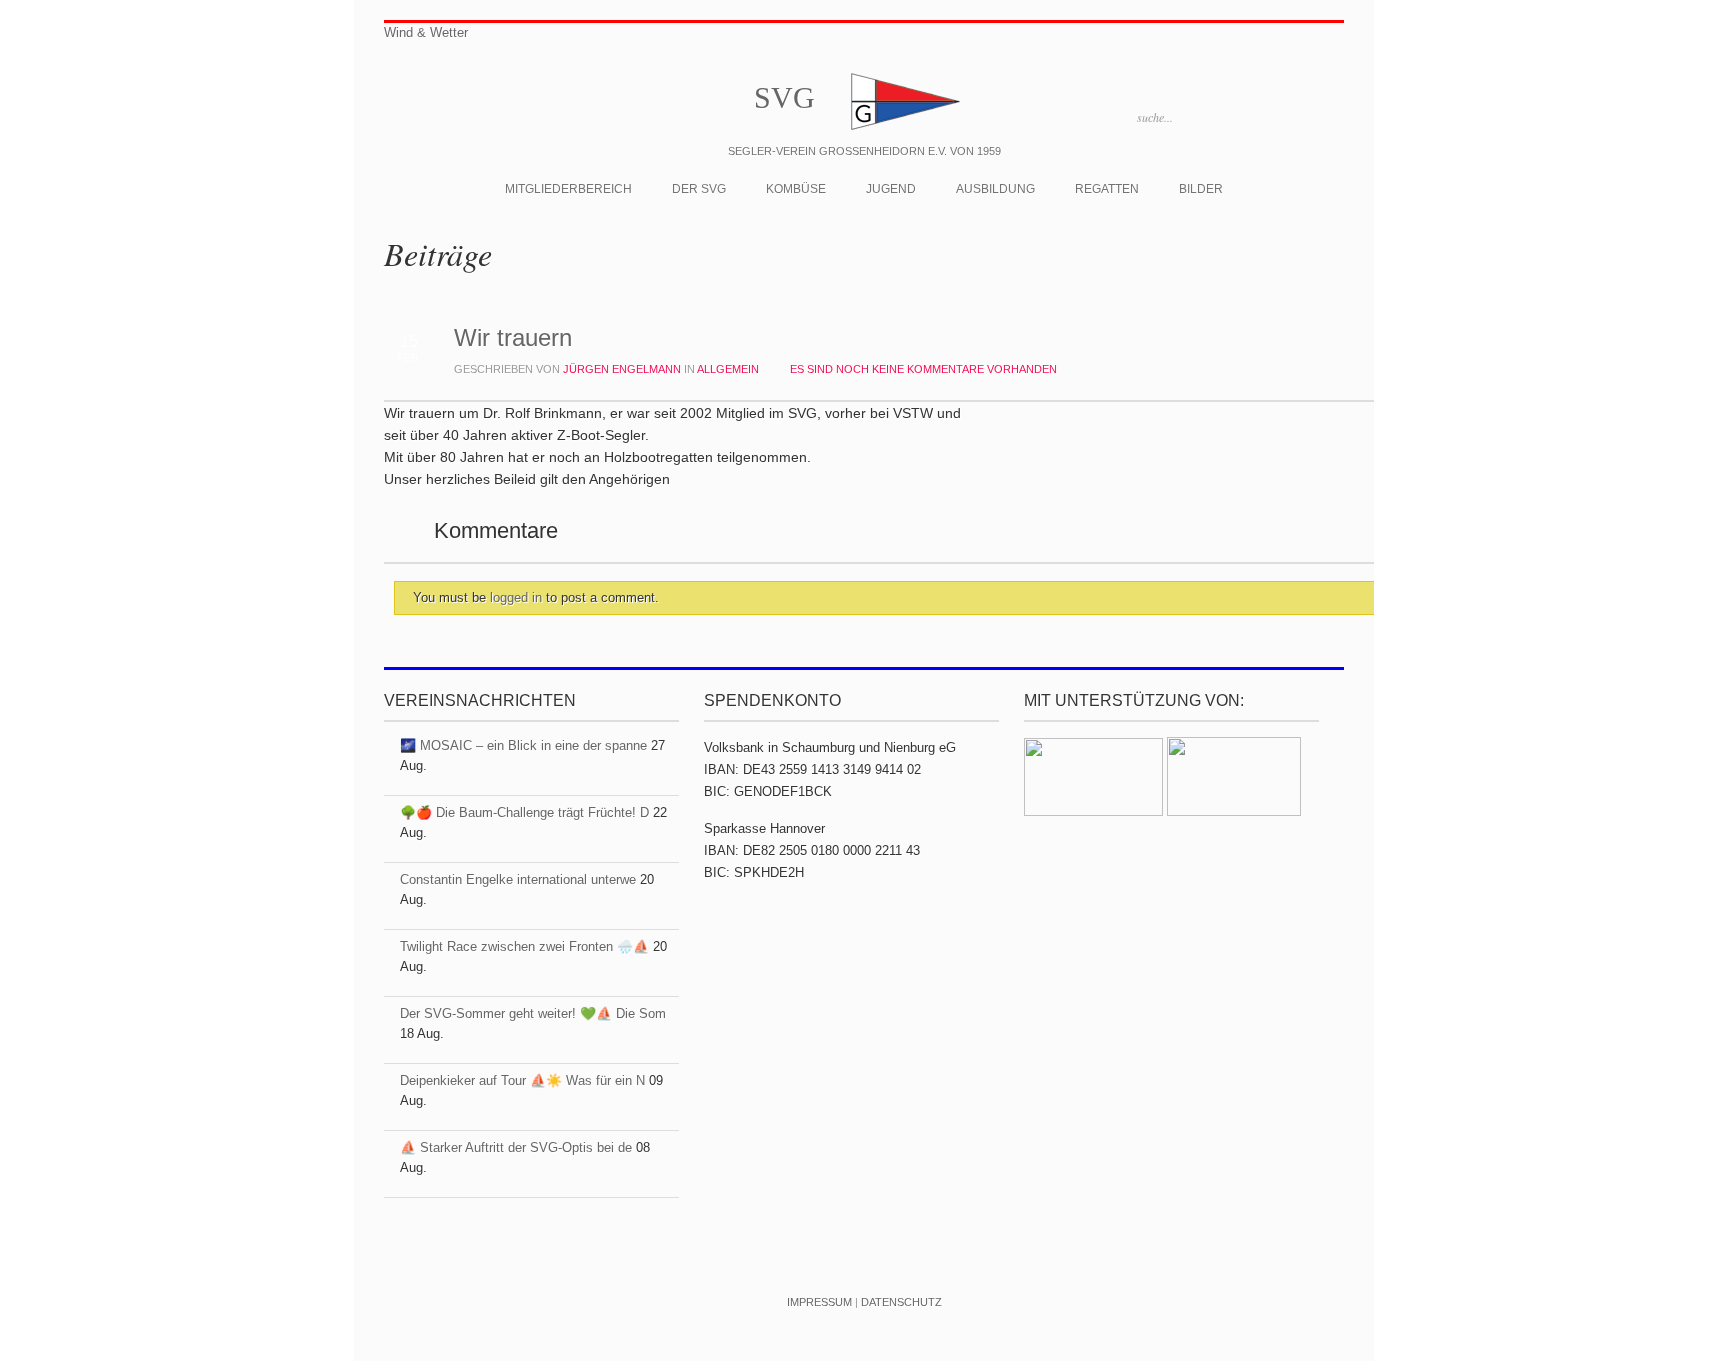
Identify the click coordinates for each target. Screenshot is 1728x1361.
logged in (518, 597)
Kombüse (796, 189)
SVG (784, 97)
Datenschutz (901, 1302)
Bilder (1201, 189)
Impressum (819, 1302)
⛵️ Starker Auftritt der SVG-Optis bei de (516, 1147)
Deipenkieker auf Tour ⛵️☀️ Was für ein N (522, 1080)
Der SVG (699, 189)
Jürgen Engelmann (622, 369)
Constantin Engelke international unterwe (518, 879)
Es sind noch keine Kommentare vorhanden (923, 369)
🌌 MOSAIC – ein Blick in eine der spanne (523, 745)
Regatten (1107, 189)
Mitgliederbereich (568, 189)
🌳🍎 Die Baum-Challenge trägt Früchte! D (524, 812)
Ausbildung (995, 189)
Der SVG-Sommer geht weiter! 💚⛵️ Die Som (533, 1013)
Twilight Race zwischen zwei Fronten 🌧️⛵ (524, 946)
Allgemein (728, 369)
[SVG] (904, 128)
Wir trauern (513, 337)
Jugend (891, 189)
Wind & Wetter (426, 32)
